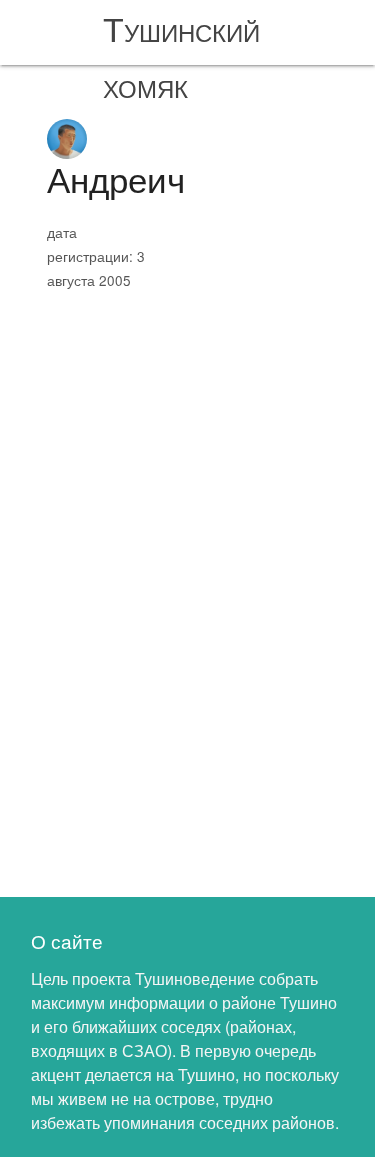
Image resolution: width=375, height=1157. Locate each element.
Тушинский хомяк (181, 55)
